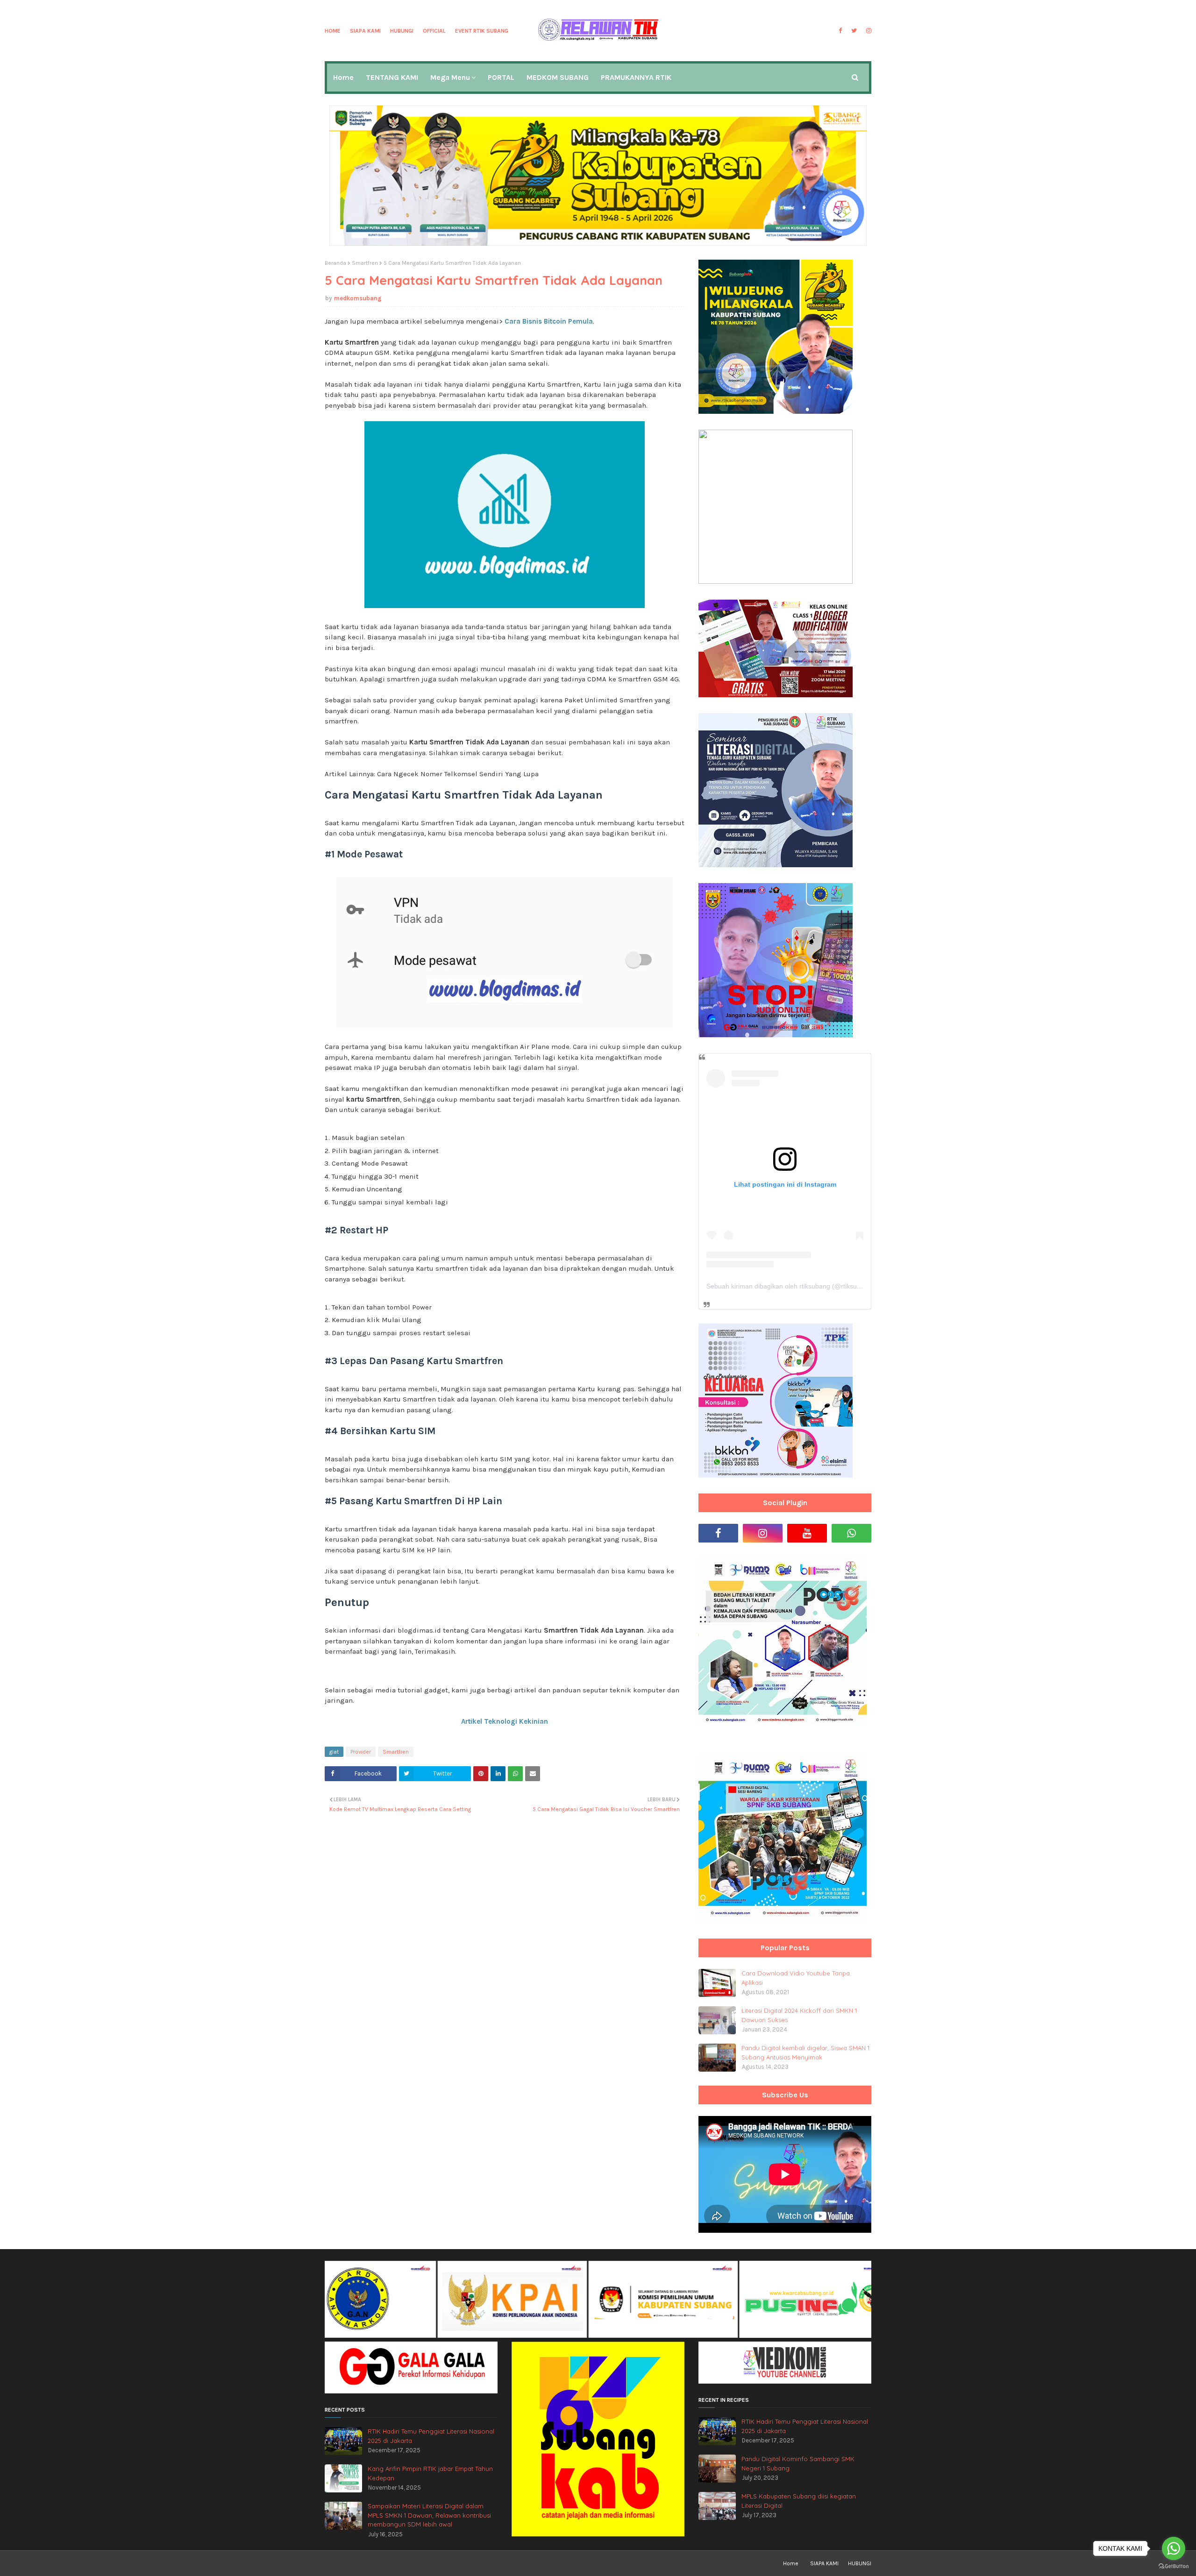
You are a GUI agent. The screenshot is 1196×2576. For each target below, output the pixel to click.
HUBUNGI (402, 31)
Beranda (335, 263)
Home (333, 31)
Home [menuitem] (343, 77)
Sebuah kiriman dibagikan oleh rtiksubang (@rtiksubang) (790, 1286)
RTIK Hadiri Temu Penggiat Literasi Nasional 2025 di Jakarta (431, 2436)
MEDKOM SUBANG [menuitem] (558, 77)
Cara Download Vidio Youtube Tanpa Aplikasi (796, 1978)
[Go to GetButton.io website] (1174, 2566)
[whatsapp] (851, 1533)
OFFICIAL (434, 31)
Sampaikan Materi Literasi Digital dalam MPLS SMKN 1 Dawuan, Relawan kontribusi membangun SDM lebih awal (429, 2515)
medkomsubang (358, 298)
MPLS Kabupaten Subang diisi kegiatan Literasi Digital (799, 2501)
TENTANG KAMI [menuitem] (392, 77)
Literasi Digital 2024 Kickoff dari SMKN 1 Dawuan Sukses (799, 2015)
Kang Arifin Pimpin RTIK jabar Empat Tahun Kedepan (430, 2473)
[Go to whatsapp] (1174, 2548)
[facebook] (840, 31)
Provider (361, 1752)
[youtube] (807, 1533)
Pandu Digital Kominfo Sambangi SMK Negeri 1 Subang (798, 2463)
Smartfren (365, 263)
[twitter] (854, 31)
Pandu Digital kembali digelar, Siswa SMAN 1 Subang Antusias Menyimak (805, 2052)
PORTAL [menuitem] (501, 77)
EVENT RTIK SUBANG (482, 31)
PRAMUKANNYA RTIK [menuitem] (636, 77)
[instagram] (868, 31)
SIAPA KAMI (365, 31)
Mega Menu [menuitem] (450, 77)
